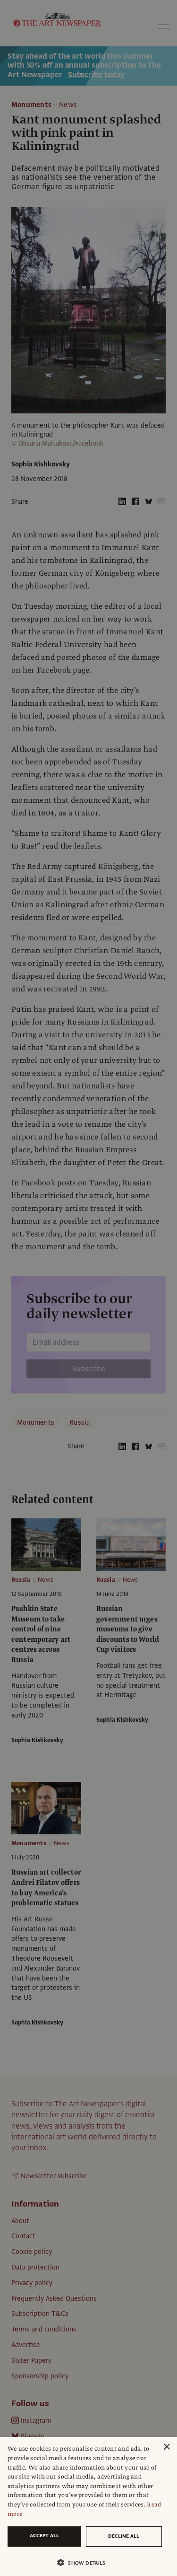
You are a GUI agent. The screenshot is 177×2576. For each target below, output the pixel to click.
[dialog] (88, 2506)
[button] (85, 2563)
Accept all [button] (44, 2536)
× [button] (166, 2447)
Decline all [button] (124, 2536)
